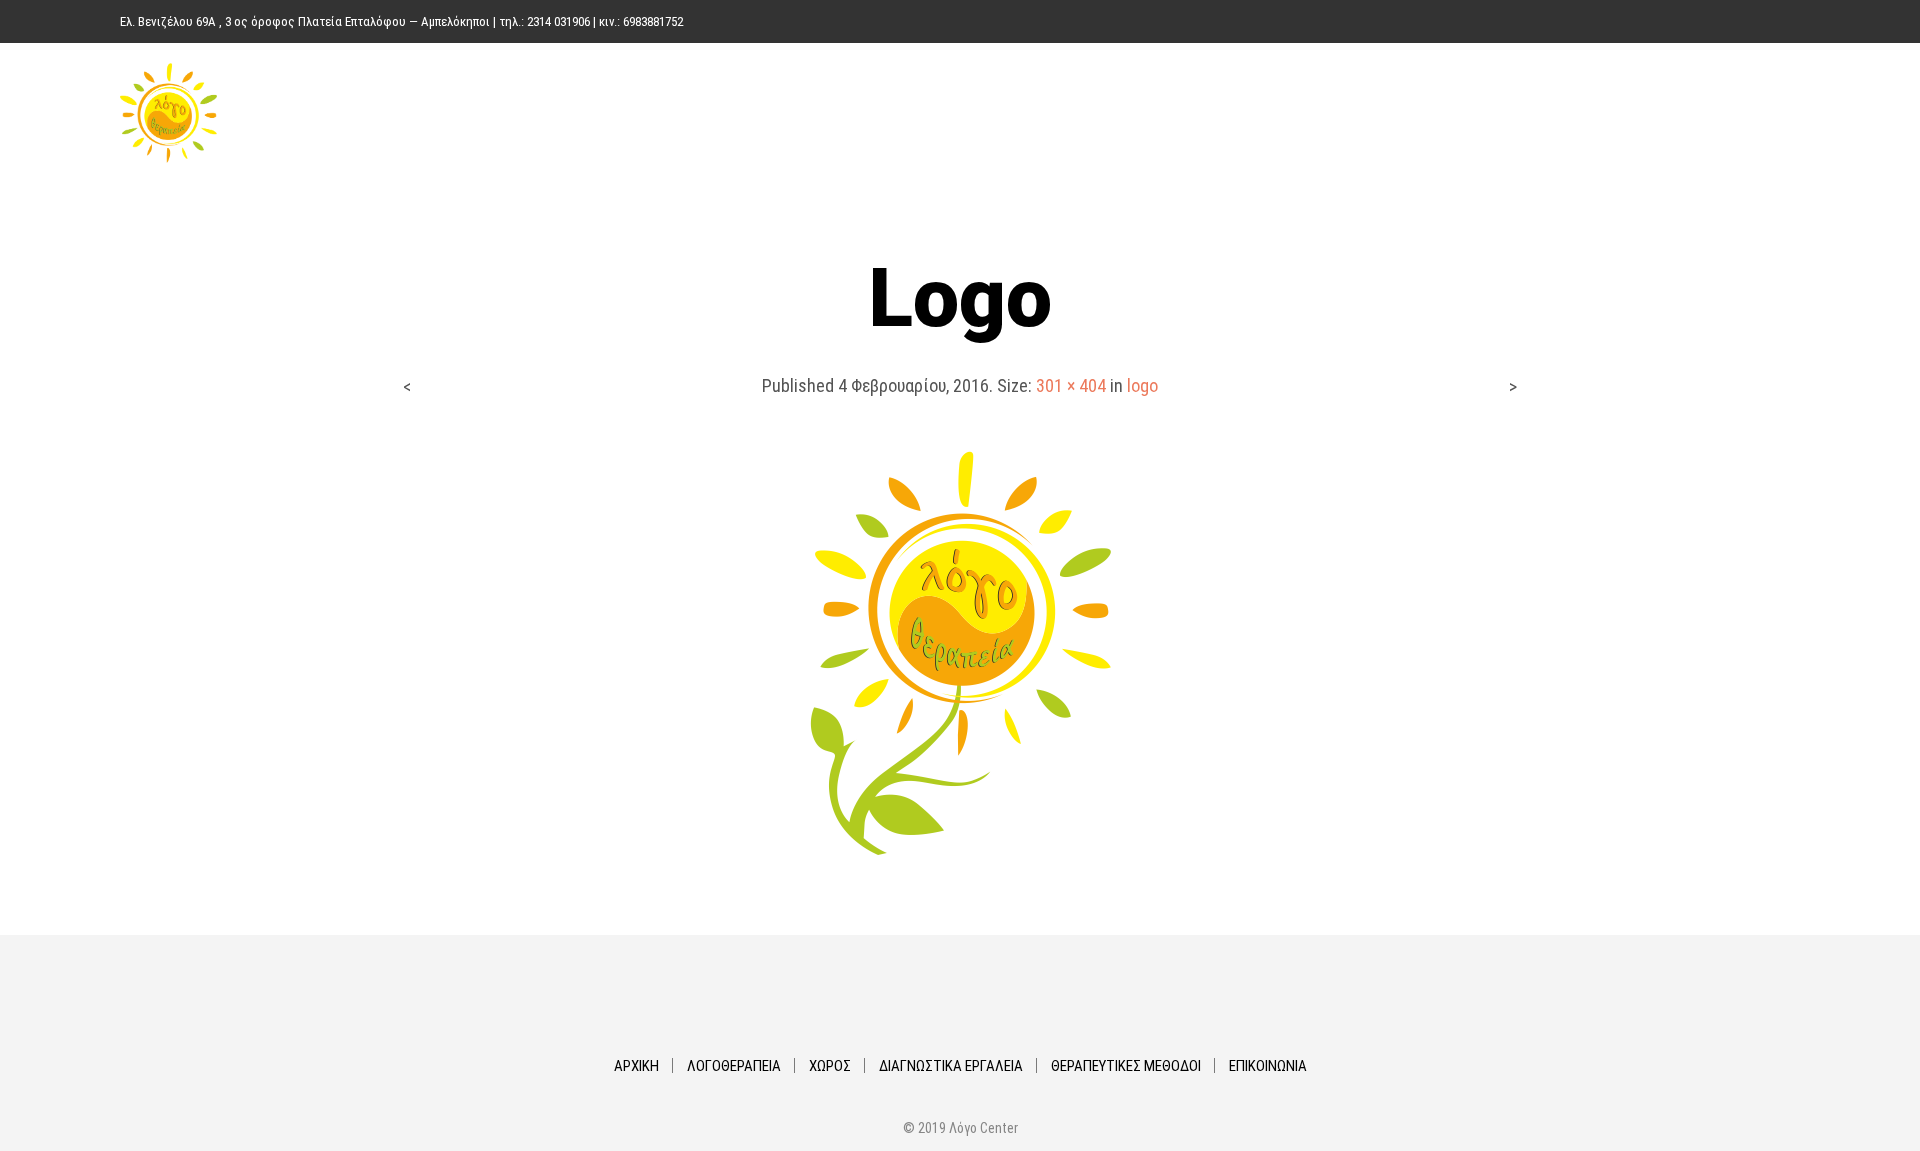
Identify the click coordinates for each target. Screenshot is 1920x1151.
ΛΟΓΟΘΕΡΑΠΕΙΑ (1159, 113)
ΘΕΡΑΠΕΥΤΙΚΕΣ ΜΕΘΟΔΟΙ (1586, 113)
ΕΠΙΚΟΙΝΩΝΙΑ (1742, 113)
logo (1142, 385)
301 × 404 (1071, 385)
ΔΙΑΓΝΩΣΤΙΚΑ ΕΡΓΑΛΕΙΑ (1395, 113)
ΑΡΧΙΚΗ (1053, 113)
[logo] (960, 651)
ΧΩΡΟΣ (1263, 113)
